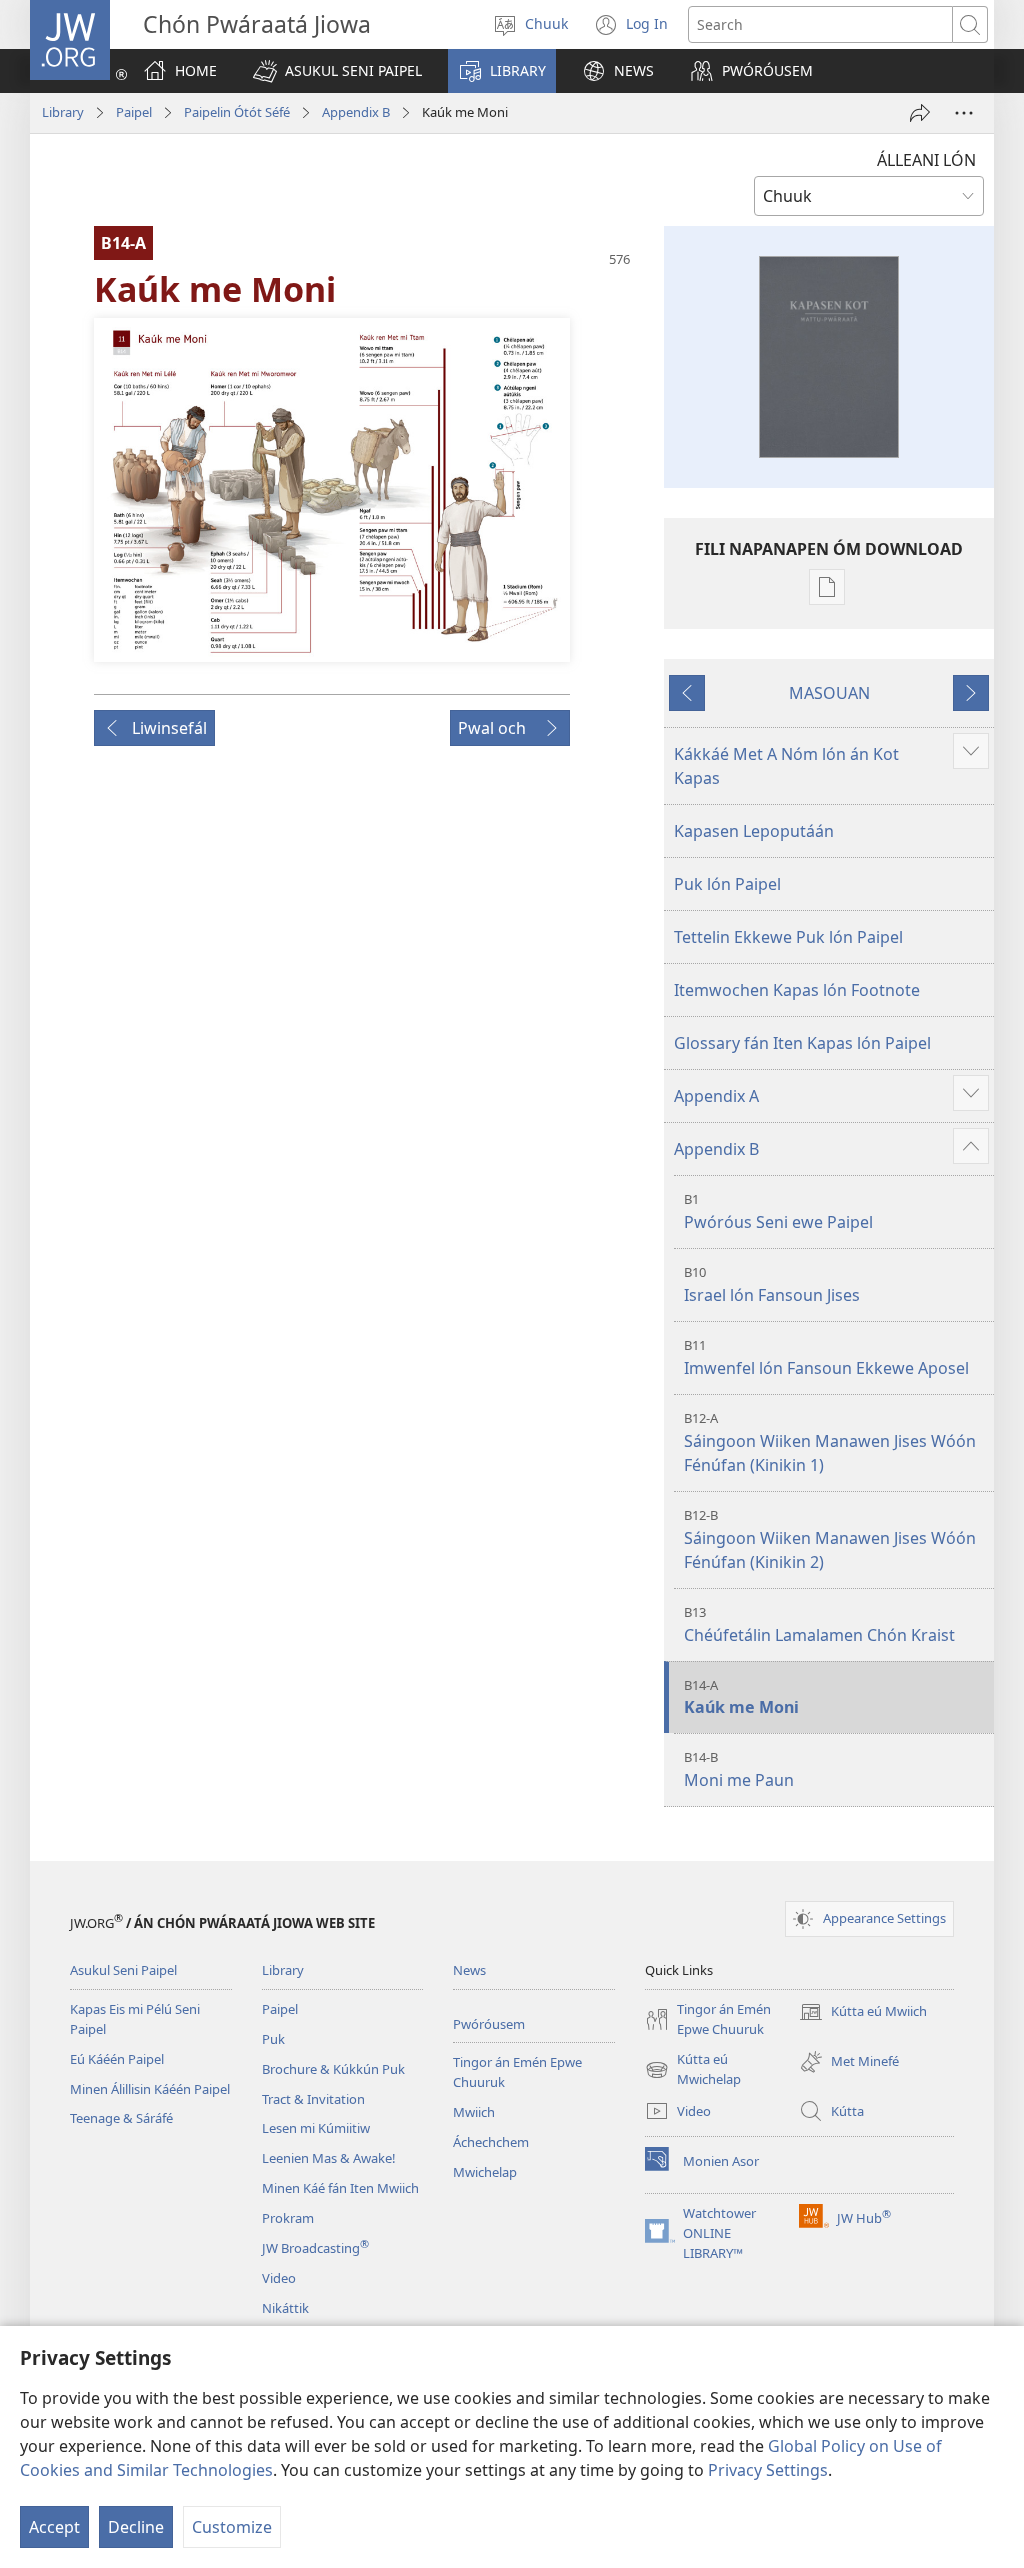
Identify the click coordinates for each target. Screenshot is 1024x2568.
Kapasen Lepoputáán (754, 831)
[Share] (920, 113)
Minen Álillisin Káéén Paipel (150, 2089)
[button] (337, 71)
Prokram (288, 2218)
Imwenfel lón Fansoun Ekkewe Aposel (826, 1357)
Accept (54, 2527)
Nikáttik (285, 2308)
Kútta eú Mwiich (863, 2013)
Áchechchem (491, 2142)
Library (63, 112)
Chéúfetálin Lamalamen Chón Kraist (819, 1624)
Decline (136, 2527)
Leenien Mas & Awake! (329, 2158)
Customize (232, 2527)
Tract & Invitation (313, 2099)
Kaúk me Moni (741, 1697)
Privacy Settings (768, 2470)
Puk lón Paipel (727, 884)
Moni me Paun (739, 1769)
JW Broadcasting (315, 2248)
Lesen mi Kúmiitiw (316, 2128)
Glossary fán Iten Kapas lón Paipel (802, 1043)
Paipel (134, 112)
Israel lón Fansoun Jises (772, 1284)
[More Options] (964, 113)
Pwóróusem (489, 2024)
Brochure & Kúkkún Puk (333, 2069)
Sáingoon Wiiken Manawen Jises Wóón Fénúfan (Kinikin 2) (830, 1539)
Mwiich (474, 2112)
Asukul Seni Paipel (123, 1970)
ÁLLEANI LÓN (926, 160)
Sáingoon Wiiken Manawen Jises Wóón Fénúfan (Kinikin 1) (830, 1442)
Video (279, 2278)
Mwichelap (485, 2172)
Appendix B (356, 112)
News (469, 1970)
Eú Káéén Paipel (117, 2059)
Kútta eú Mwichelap (693, 2070)
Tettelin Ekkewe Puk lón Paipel (788, 937)
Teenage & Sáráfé (121, 2118)
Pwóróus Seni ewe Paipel (778, 1211)
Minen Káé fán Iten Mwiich (340, 2188)
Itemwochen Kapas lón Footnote (797, 990)
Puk (273, 2039)
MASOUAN (829, 693)
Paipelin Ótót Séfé (237, 112)
